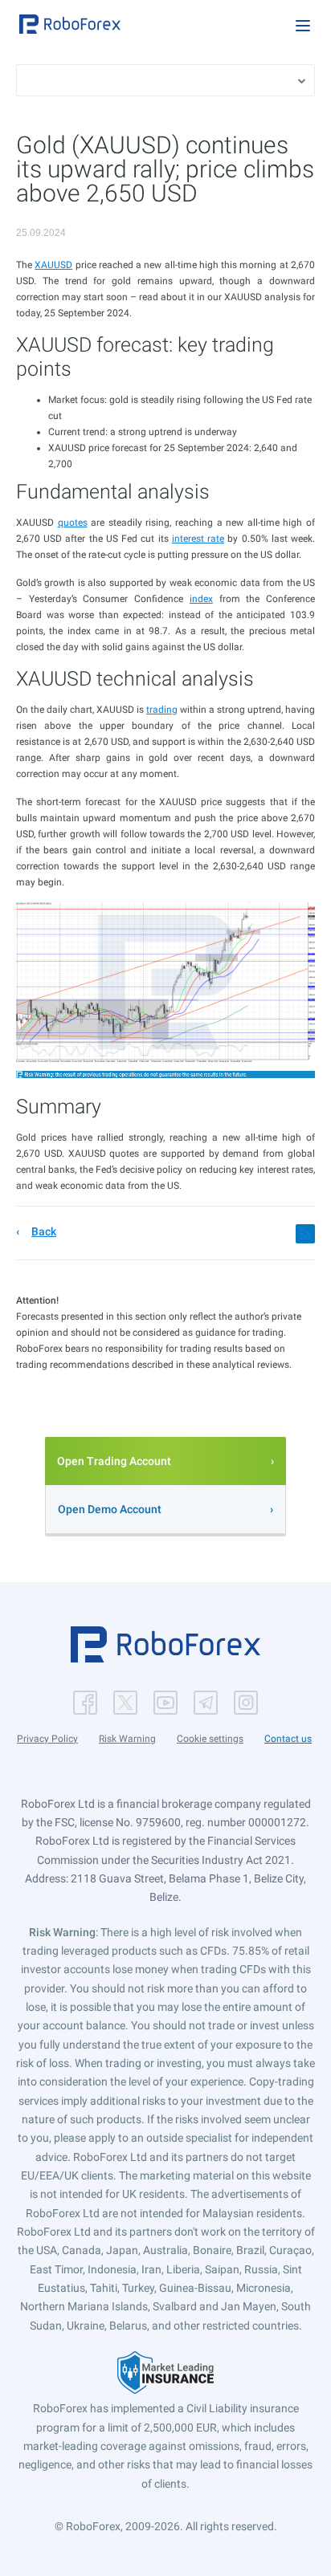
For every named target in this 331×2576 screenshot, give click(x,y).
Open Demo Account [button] (110, 1509)
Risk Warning (127, 1739)
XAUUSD (53, 265)
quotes (73, 523)
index (201, 599)
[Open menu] (303, 26)
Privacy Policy (47, 1739)
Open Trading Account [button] (114, 1461)
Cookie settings (210, 1739)
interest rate (198, 539)
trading (162, 710)
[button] (70, 24)
